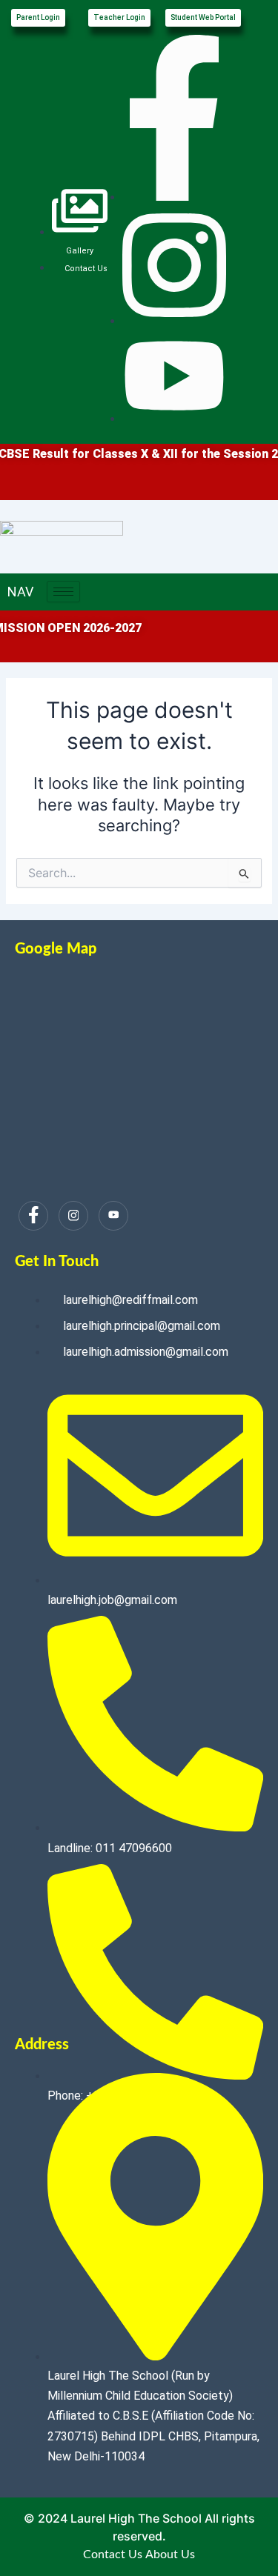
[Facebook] (33, 1216)
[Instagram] (73, 1216)
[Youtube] (113, 1216)
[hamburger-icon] (63, 592)
